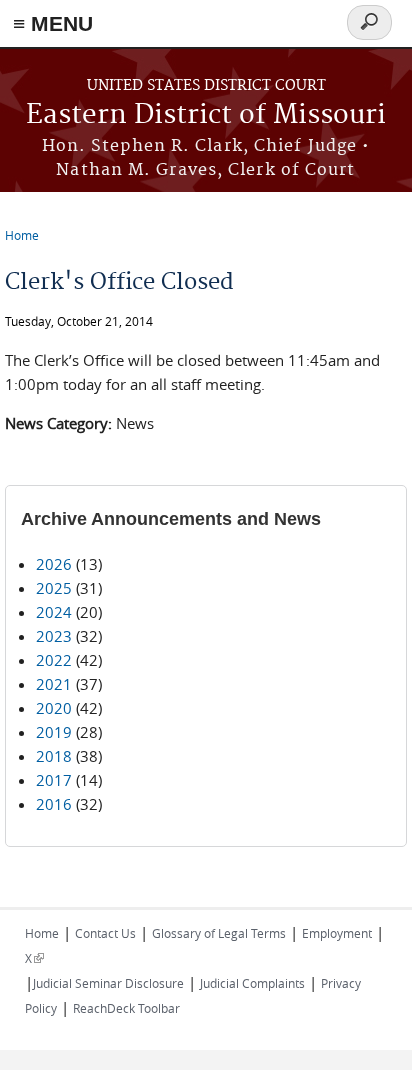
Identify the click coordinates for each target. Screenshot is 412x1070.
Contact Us (105, 933)
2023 (54, 636)
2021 (54, 684)
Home (22, 235)
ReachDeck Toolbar (126, 1008)
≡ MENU (53, 23)
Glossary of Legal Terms (219, 933)
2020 (54, 708)
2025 (54, 588)
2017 (54, 780)
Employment (337, 933)
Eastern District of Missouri (206, 115)
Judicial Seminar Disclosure (108, 983)
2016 (54, 804)
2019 (54, 732)
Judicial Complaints (252, 983)
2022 (54, 660)
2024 (54, 612)
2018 (54, 756)
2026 (54, 564)
